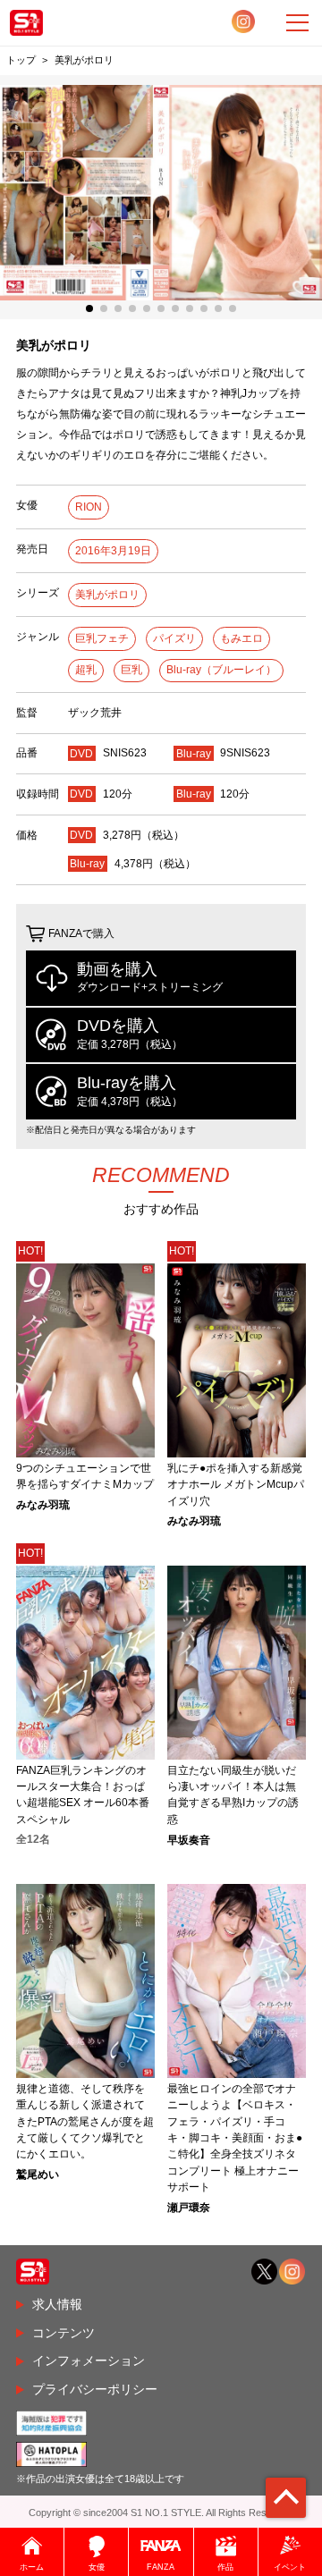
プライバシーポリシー (95, 2389)
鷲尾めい (38, 2175)
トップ (21, 60)
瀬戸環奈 (189, 2208)
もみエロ (241, 638)
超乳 (86, 670)
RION (89, 507)
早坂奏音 (189, 1840)
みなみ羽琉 (43, 1505)
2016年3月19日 (113, 551)
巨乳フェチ (102, 638)
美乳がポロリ (107, 595)
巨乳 (131, 670)
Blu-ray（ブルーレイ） (221, 670)
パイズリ (174, 638)
